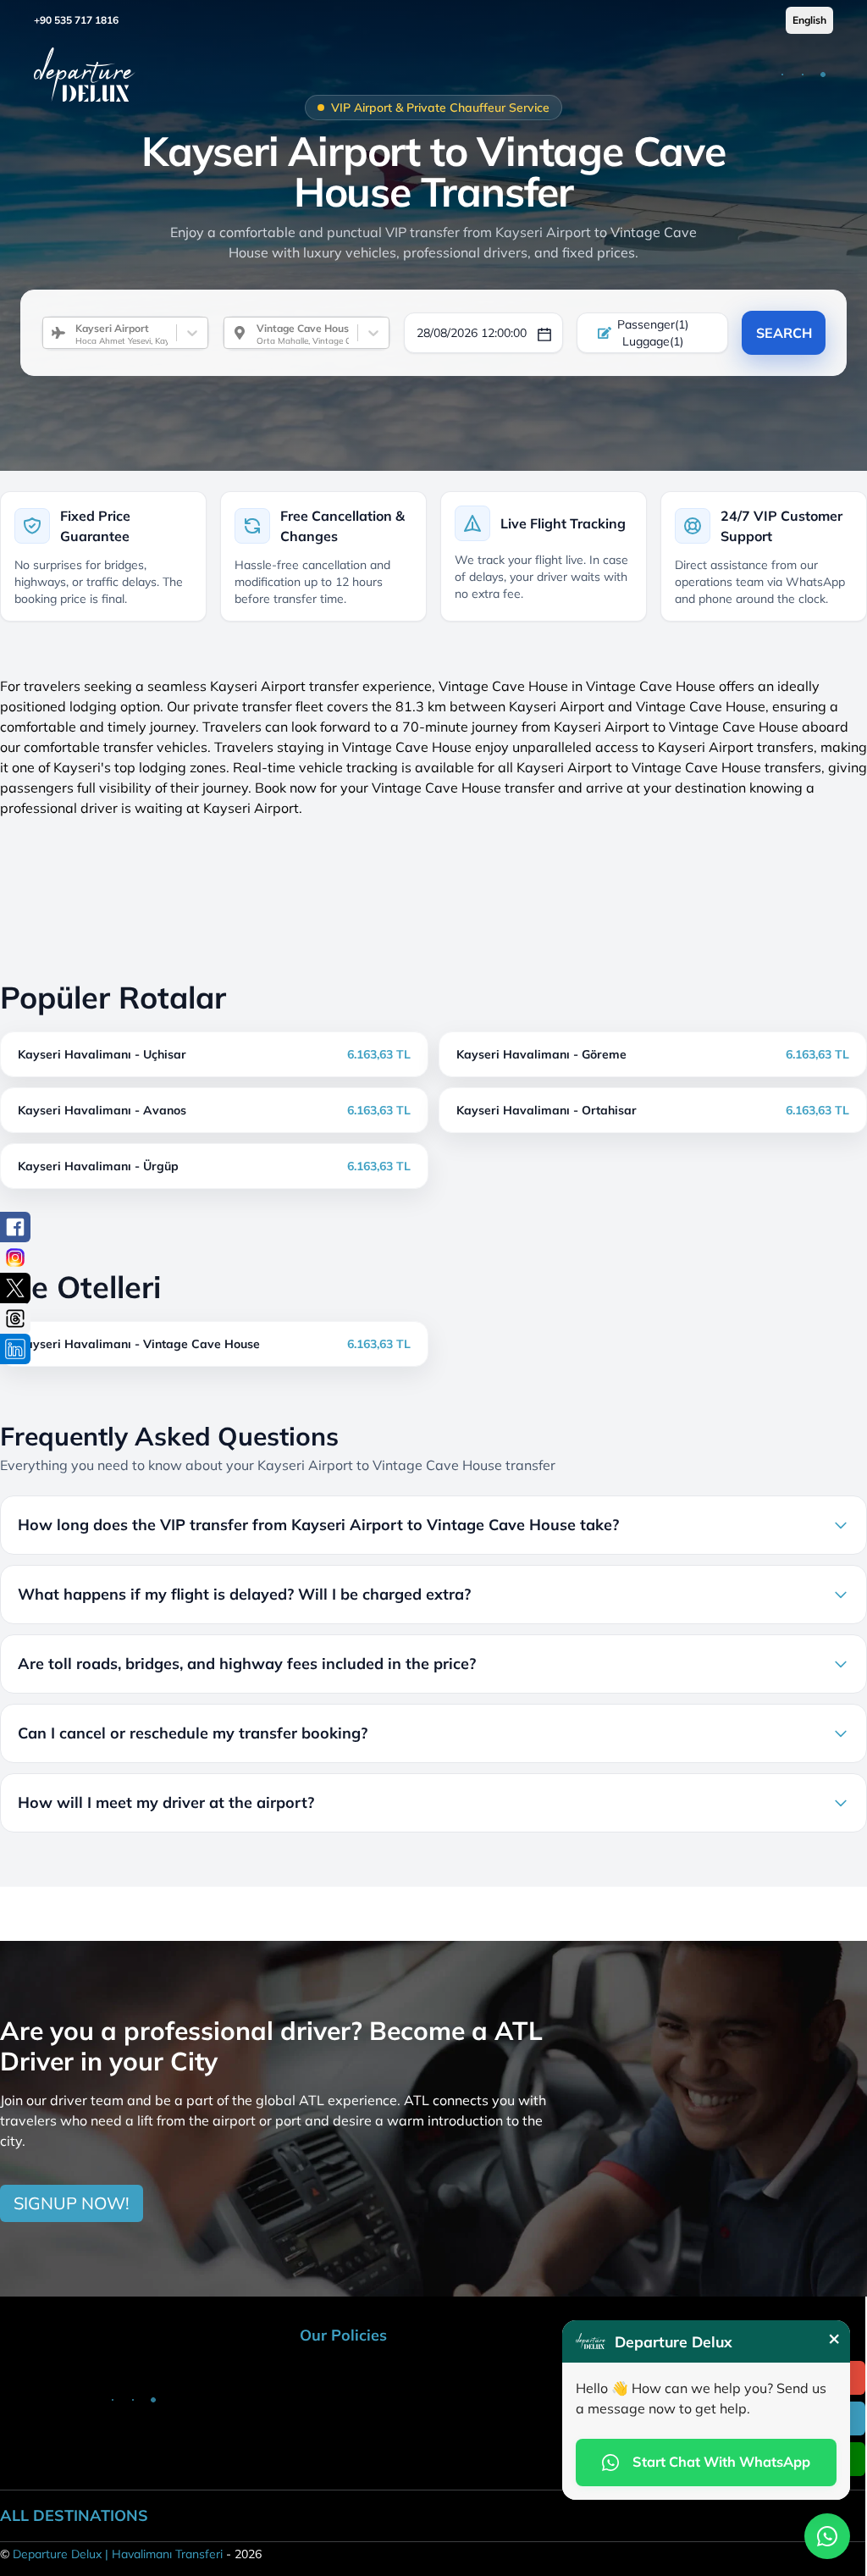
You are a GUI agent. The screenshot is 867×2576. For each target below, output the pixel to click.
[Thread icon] (15, 1318)
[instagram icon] (15, 1258)
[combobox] (69, 333)
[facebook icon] (15, 1227)
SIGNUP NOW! (72, 2203)
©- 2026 (131, 2554)
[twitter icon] (15, 1288)
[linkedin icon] (15, 1349)
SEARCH (784, 333)
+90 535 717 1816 (76, 20)
